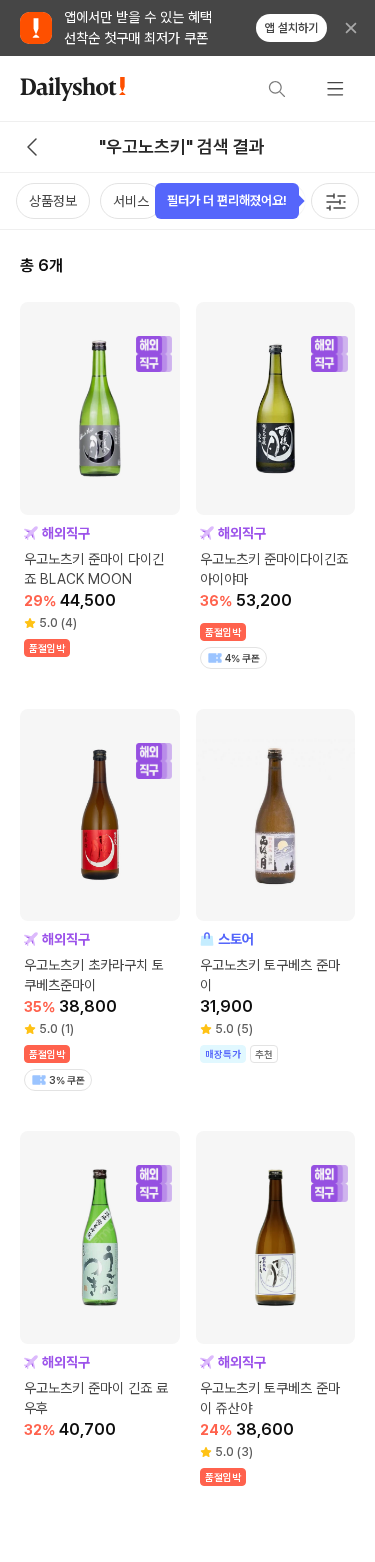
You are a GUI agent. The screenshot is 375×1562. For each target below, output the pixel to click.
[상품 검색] (277, 89)
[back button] (32, 147)
